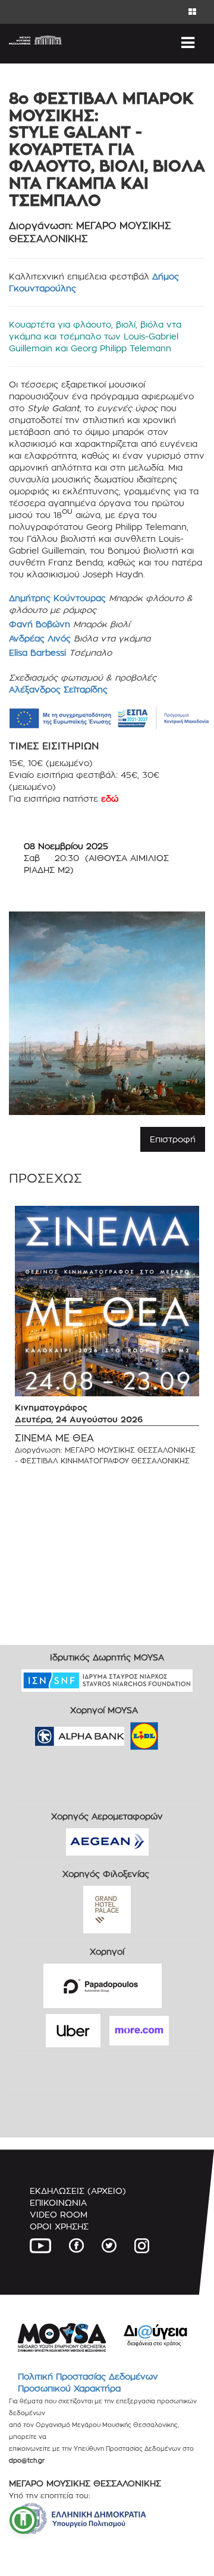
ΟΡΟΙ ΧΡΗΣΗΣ (59, 2226)
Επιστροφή (173, 1139)
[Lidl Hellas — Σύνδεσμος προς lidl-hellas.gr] (127, 1732)
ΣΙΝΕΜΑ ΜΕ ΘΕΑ (54, 1438)
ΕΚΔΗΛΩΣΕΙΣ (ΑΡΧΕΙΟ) (78, 2191)
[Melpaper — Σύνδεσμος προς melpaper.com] (179, 1732)
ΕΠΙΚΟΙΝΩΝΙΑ (58, 2202)
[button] (23, 2520)
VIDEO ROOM (59, 2214)
